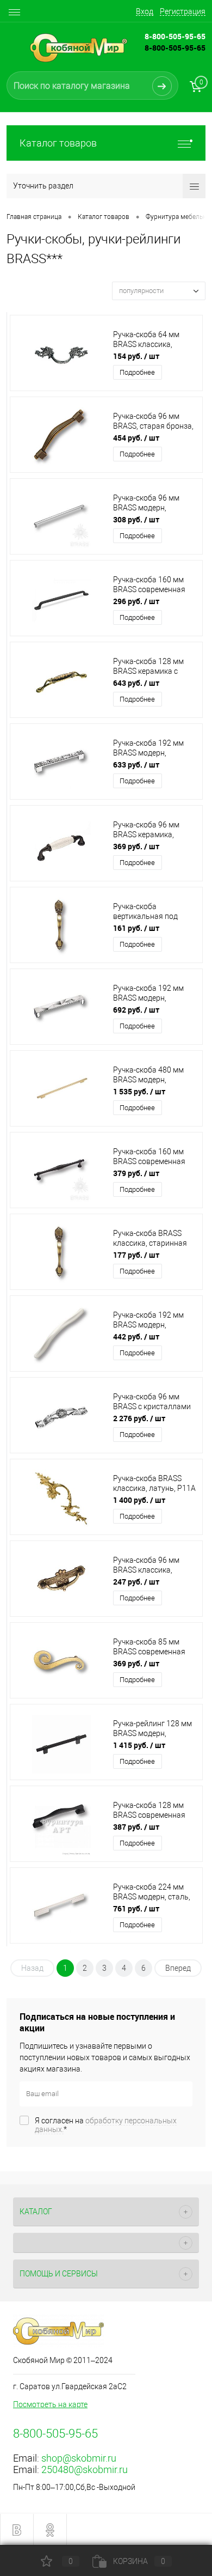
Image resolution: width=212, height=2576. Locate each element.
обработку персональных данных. (106, 2125)
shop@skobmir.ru (79, 2458)
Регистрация (183, 11)
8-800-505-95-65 (175, 48)
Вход (145, 11)
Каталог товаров (58, 143)
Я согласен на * (106, 2125)
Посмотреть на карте (50, 2404)
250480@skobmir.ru (85, 2470)
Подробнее (137, 372)
